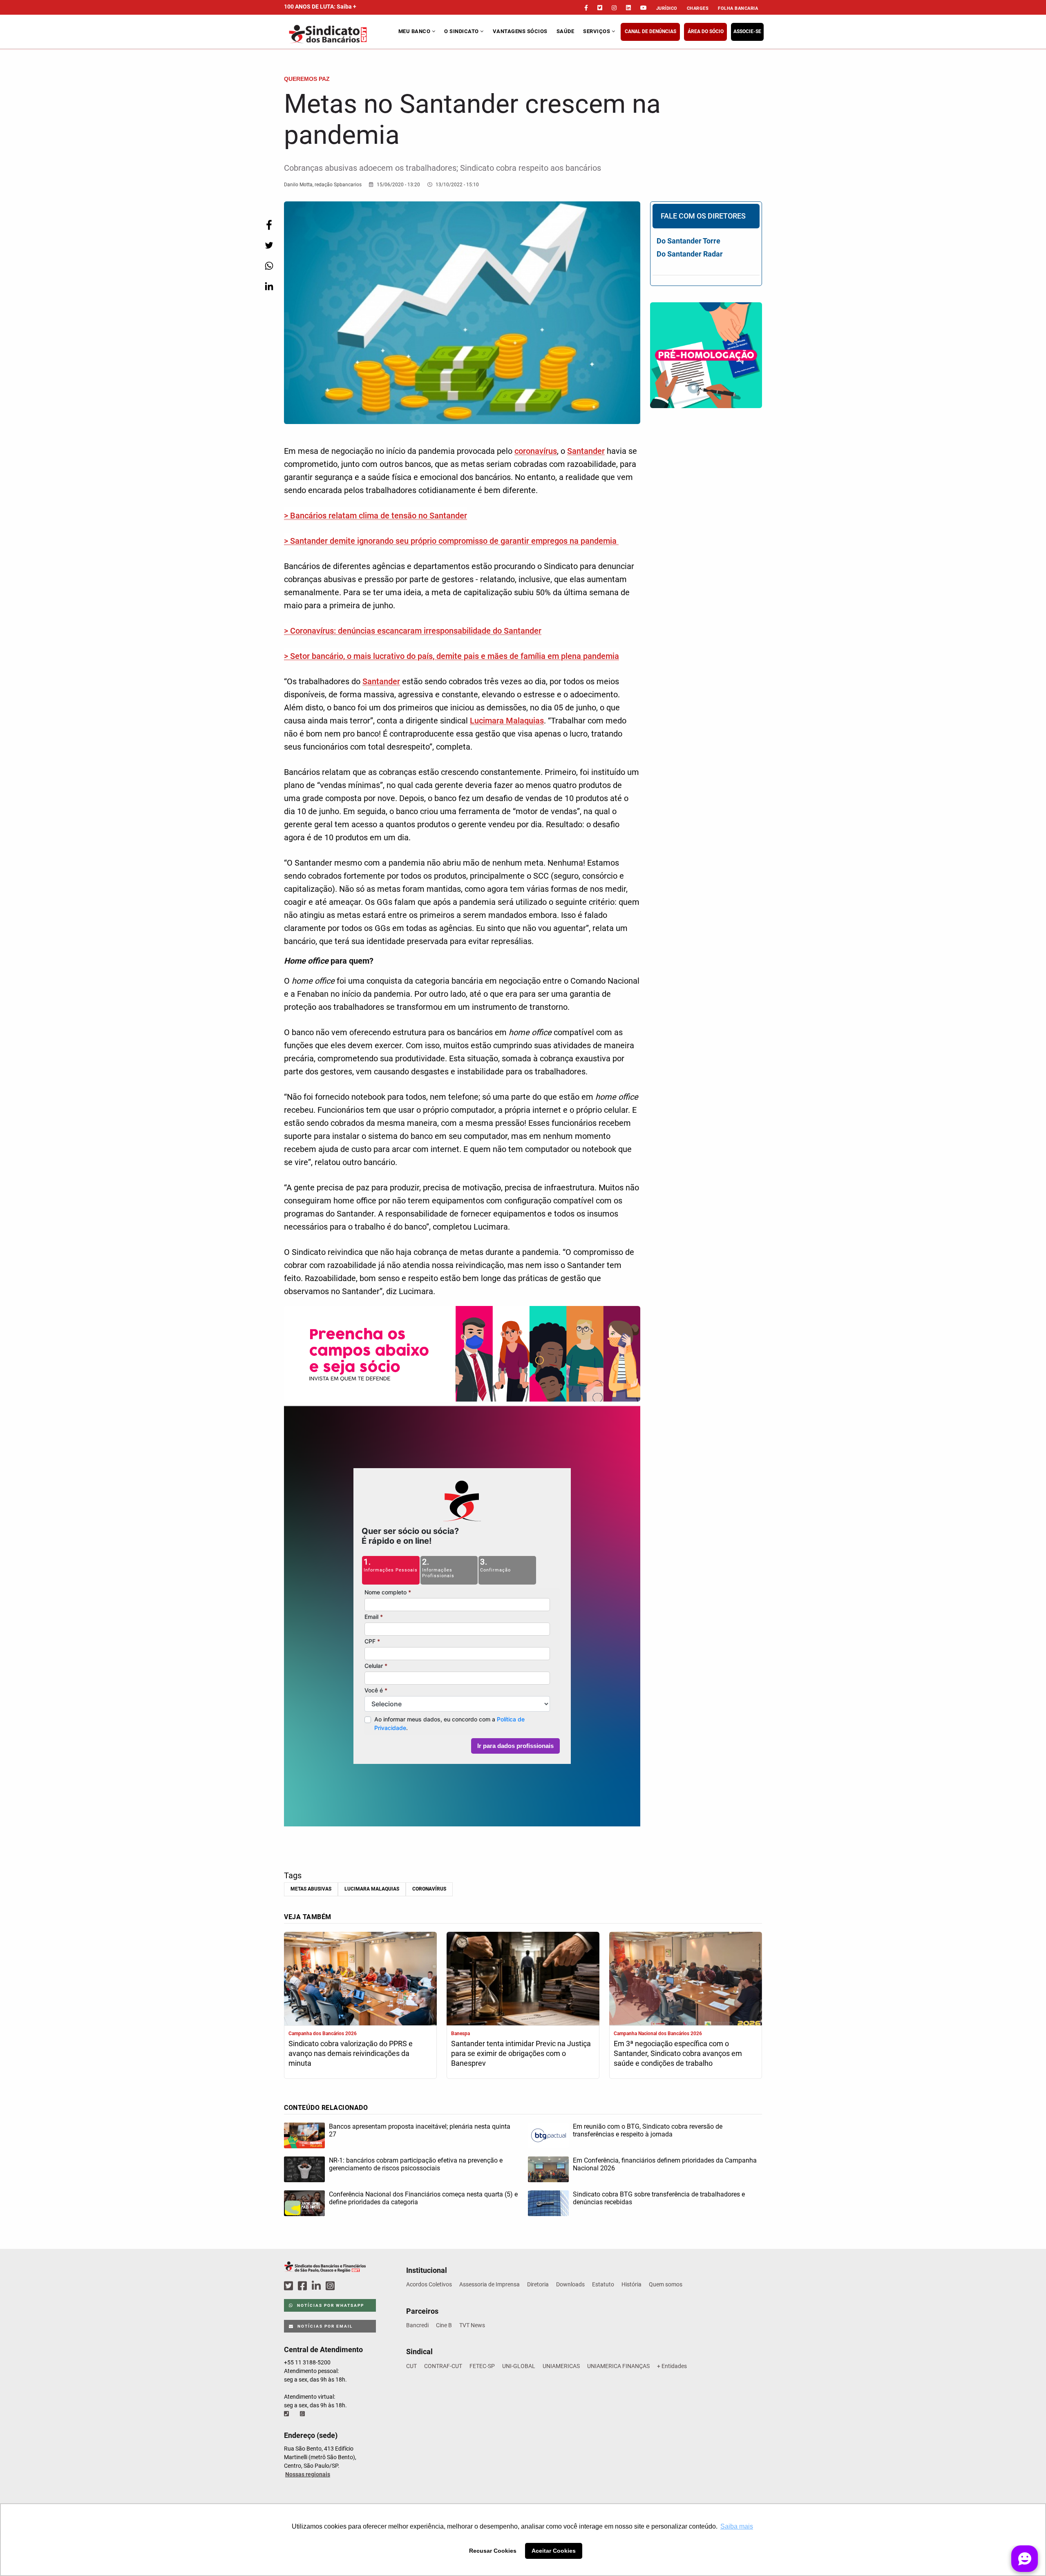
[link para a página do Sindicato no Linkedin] (628, 8)
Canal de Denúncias (650, 31)
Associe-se (747, 31)
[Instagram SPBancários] (331, 2286)
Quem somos (666, 2284)
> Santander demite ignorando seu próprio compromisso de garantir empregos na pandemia (451, 541)
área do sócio (706, 31)
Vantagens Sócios (520, 31)
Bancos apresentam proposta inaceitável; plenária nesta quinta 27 (420, 2130)
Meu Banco (415, 31)
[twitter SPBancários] (290, 2286)
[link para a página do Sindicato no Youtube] (644, 8)
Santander (586, 451)
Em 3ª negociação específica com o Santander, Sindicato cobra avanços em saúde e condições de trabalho (678, 2053)
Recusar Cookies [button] (493, 2551)
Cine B (444, 2325)
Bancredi (417, 2325)
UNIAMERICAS (561, 2366)
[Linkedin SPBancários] (317, 2286)
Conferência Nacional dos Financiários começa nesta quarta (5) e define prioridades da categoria (423, 2198)
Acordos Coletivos (429, 2284)
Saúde (565, 31)
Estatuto (603, 2284)
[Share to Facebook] (269, 225)
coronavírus (536, 451)
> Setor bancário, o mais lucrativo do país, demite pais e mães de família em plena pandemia (451, 656)
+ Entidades (672, 2366)
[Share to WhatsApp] (269, 266)
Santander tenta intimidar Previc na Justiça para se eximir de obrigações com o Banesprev (521, 2053)
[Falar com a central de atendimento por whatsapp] (303, 2414)
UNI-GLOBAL (519, 2366)
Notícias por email (324, 2326)
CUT (411, 2366)
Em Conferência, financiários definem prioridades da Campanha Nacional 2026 (665, 2164)
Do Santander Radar (690, 254)
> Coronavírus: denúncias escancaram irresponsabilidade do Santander (413, 631)
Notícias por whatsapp (330, 2305)
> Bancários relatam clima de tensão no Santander (375, 516)
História (631, 2284)
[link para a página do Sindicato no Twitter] (600, 8)
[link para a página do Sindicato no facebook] (586, 8)
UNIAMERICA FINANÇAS (618, 2366)
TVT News (472, 2325)
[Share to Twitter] (269, 245)
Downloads (570, 2284)
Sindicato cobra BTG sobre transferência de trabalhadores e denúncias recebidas (659, 2198)
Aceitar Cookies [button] (554, 2551)
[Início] (340, 34)
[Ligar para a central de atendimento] (287, 2414)
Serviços (597, 31)
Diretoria (538, 2284)
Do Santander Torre (688, 241)
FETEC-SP (482, 2366)
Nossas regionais (308, 2474)
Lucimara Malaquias (507, 721)
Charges (698, 8)
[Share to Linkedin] (269, 286)
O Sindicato (462, 31)
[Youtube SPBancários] (346, 2286)
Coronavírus (429, 1889)
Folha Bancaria (738, 8)
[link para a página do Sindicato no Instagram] (614, 8)
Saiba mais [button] (737, 2526)
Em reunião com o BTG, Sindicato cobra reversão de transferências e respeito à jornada (648, 2130)
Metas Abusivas (311, 1889)
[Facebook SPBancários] (304, 2286)
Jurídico (667, 8)
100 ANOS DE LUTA (320, 7)
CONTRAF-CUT (443, 2366)
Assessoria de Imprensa (489, 2284)
